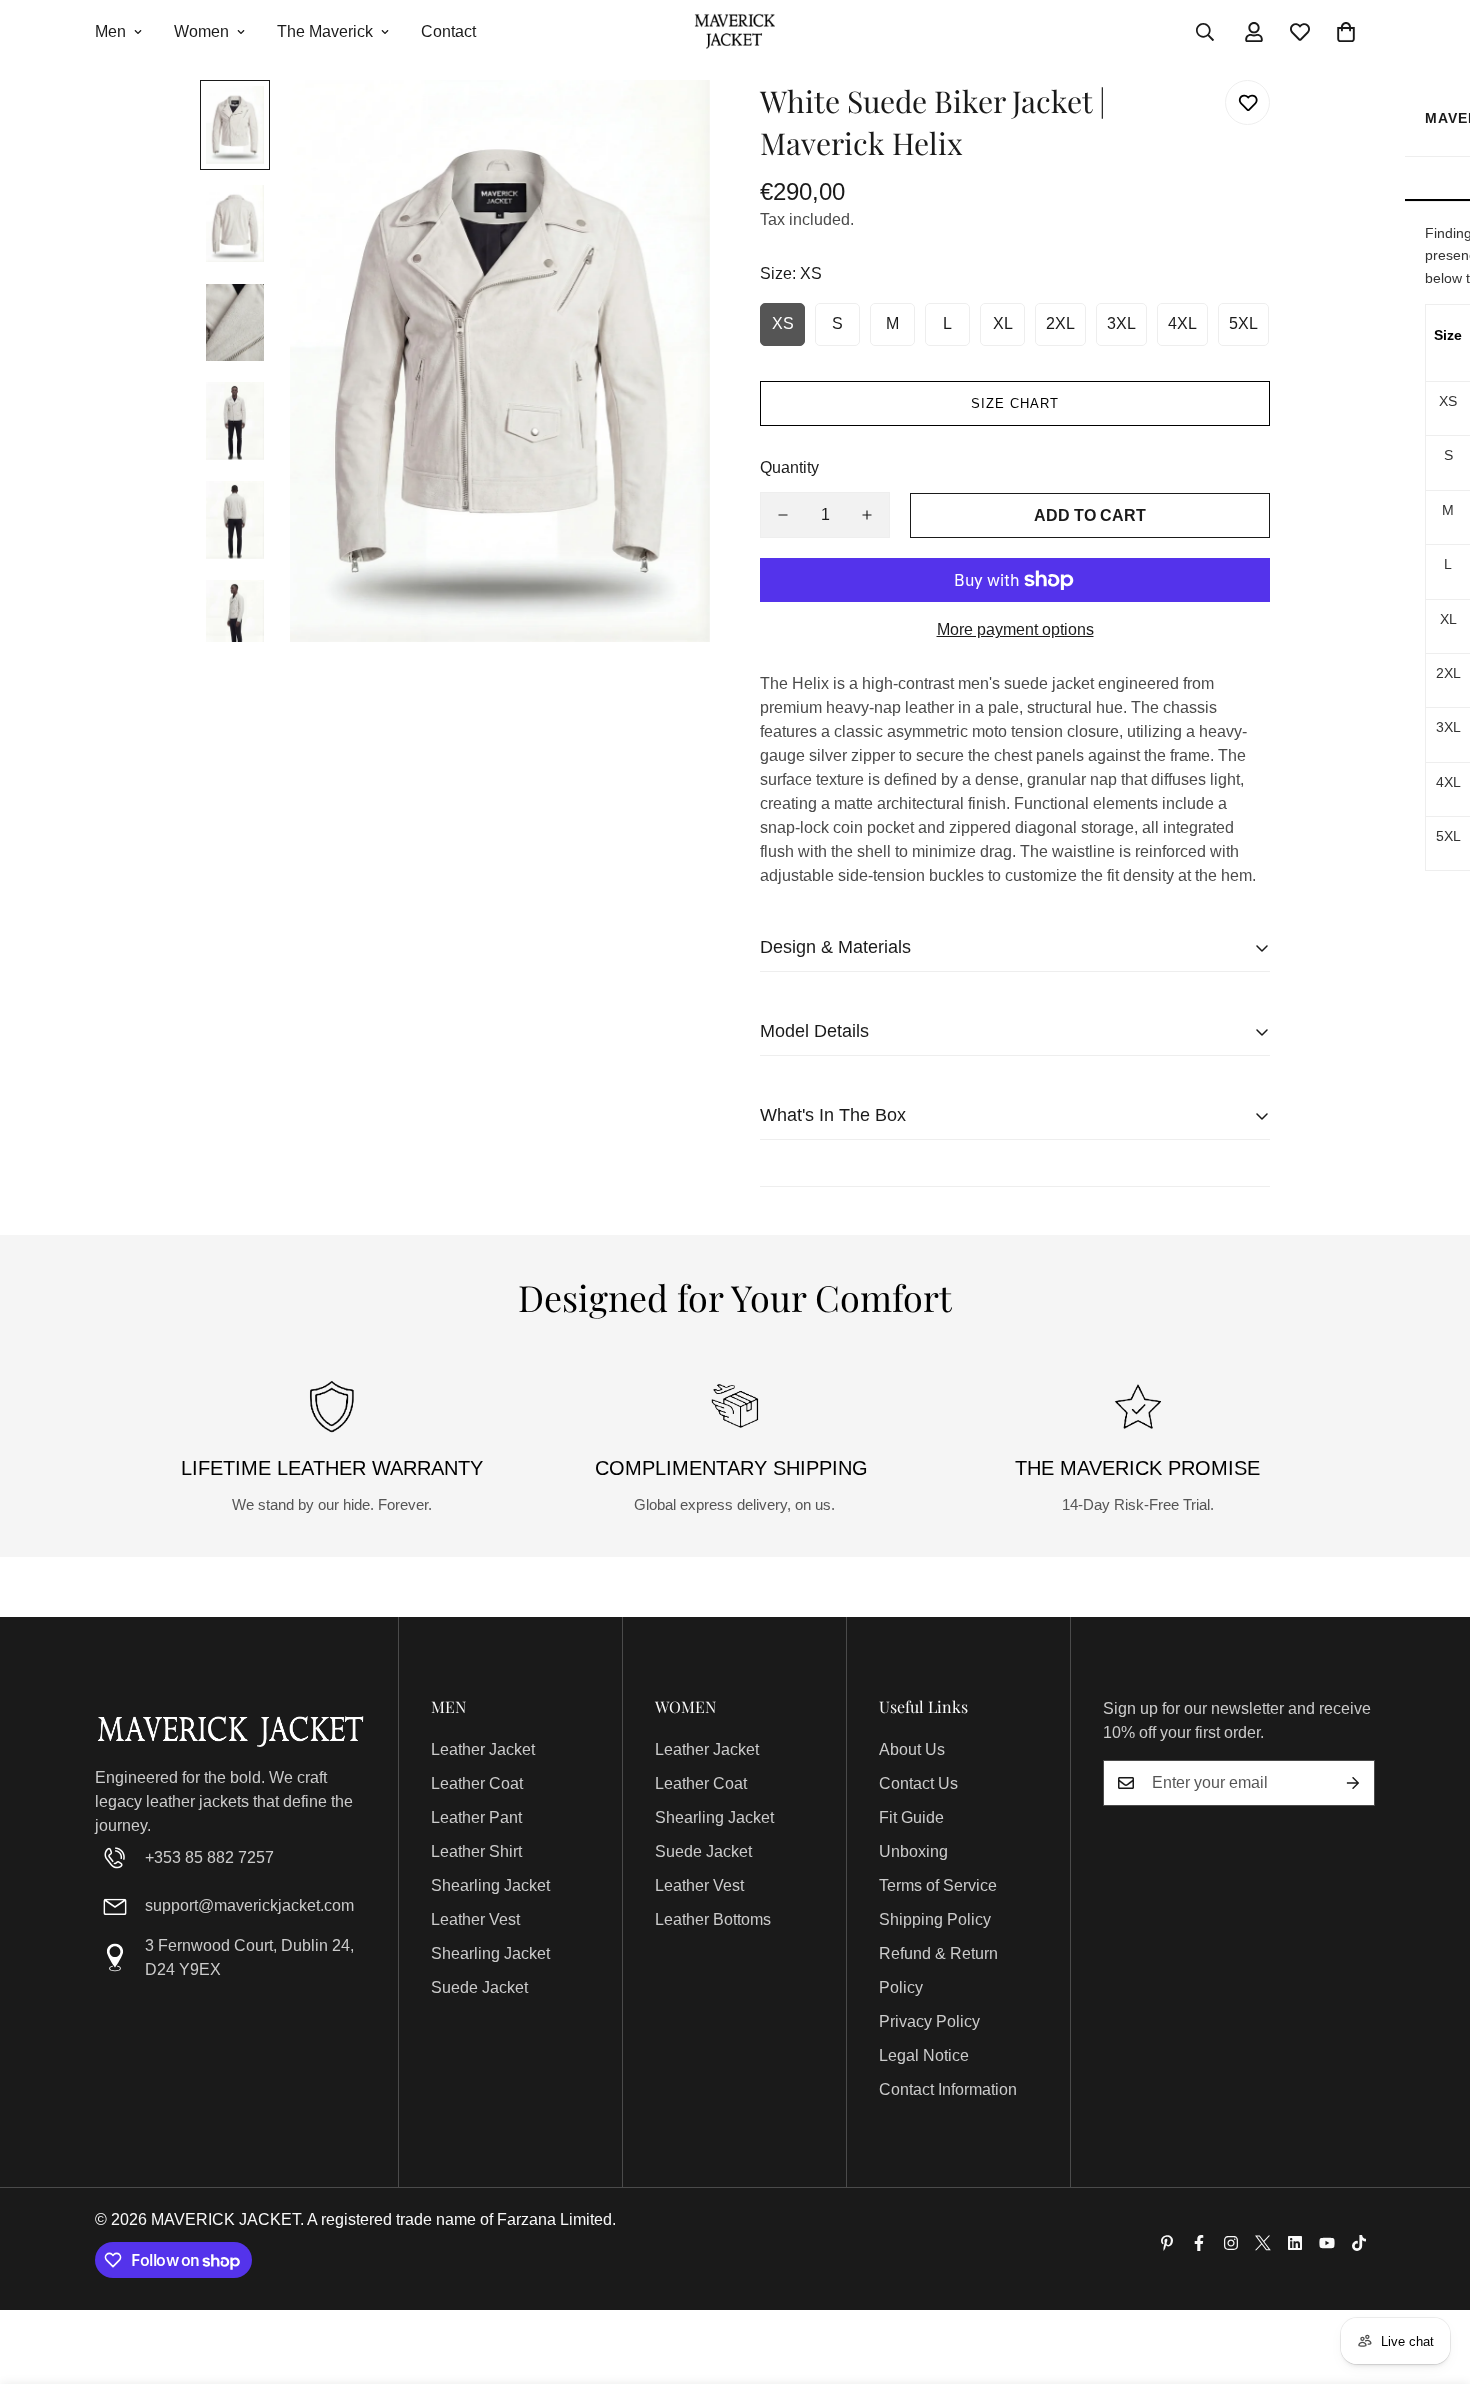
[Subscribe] (1353, 1783)
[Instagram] (1231, 2243)
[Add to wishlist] (1247, 102)
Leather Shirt (476, 1851)
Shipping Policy (935, 1919)
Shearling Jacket (490, 1885)
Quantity (789, 467)
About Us (912, 1749)
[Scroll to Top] (1431, 2275)
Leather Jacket (483, 1749)
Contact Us (918, 1783)
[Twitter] (1263, 2243)
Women (201, 31)
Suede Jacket (479, 1987)
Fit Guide (911, 1817)
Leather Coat (477, 1783)
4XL (1182, 323)
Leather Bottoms (713, 1919)
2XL (1060, 323)
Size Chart (1015, 403)
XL (1003, 323)
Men (110, 31)
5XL (1243, 323)
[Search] (1205, 32)
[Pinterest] (1167, 2243)
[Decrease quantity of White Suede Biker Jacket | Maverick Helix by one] (783, 515)
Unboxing (913, 1851)
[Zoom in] (667, 122)
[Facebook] (1199, 2243)
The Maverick (325, 31)
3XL (1121, 323)
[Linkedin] (1295, 2243)
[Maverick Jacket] (735, 32)
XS (783, 323)
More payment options (1015, 629)
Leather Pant (476, 1817)
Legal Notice (924, 2055)
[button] (1346, 32)
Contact (448, 31)
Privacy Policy (929, 2021)
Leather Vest (475, 1919)
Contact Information (948, 2089)
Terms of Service (938, 1885)
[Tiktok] (1359, 2243)
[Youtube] (1327, 2243)
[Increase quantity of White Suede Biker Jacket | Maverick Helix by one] (867, 515)
